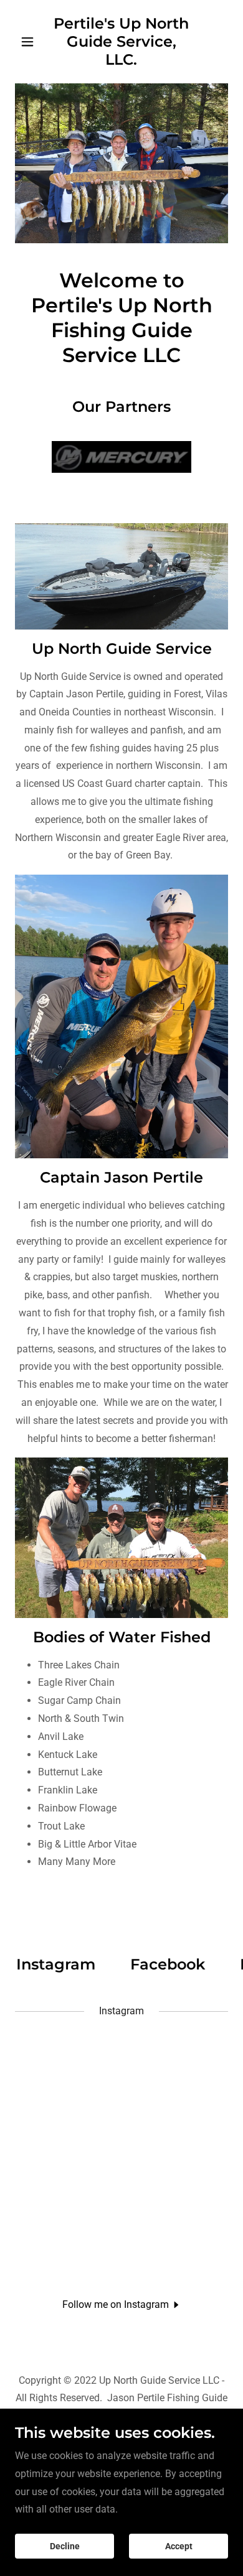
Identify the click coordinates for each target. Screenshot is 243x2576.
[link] (121, 61)
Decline (65, 2546)
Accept (179, 2546)
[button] (31, 42)
